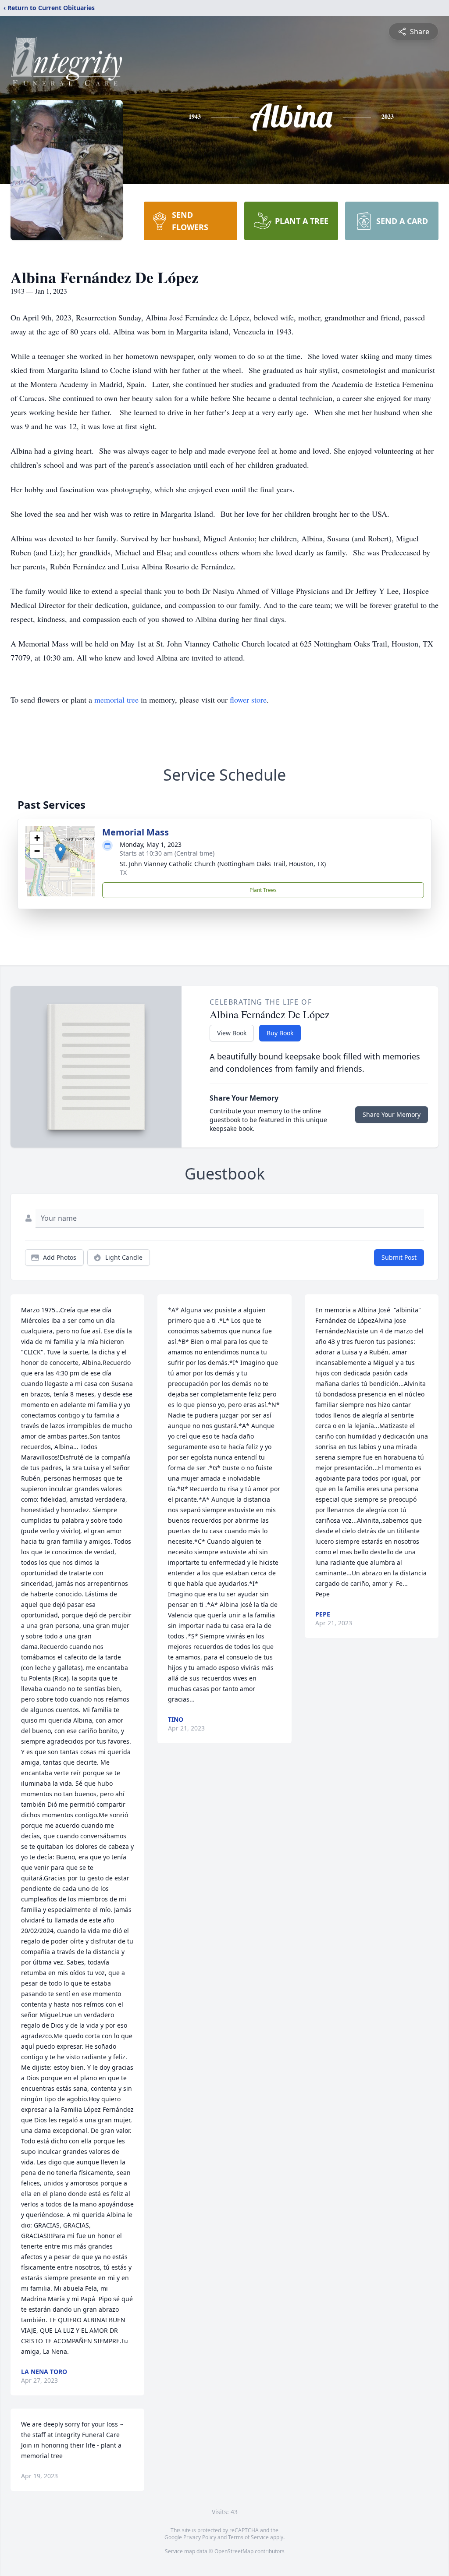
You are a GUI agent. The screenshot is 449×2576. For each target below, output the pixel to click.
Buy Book (280, 1033)
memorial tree (116, 700)
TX (123, 872)
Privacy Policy (200, 2537)
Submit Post (399, 1257)
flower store (248, 700)
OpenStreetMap (234, 2551)
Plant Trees (263, 890)
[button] (60, 852)
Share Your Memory (392, 1114)
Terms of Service (248, 2537)
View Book (232, 1033)
